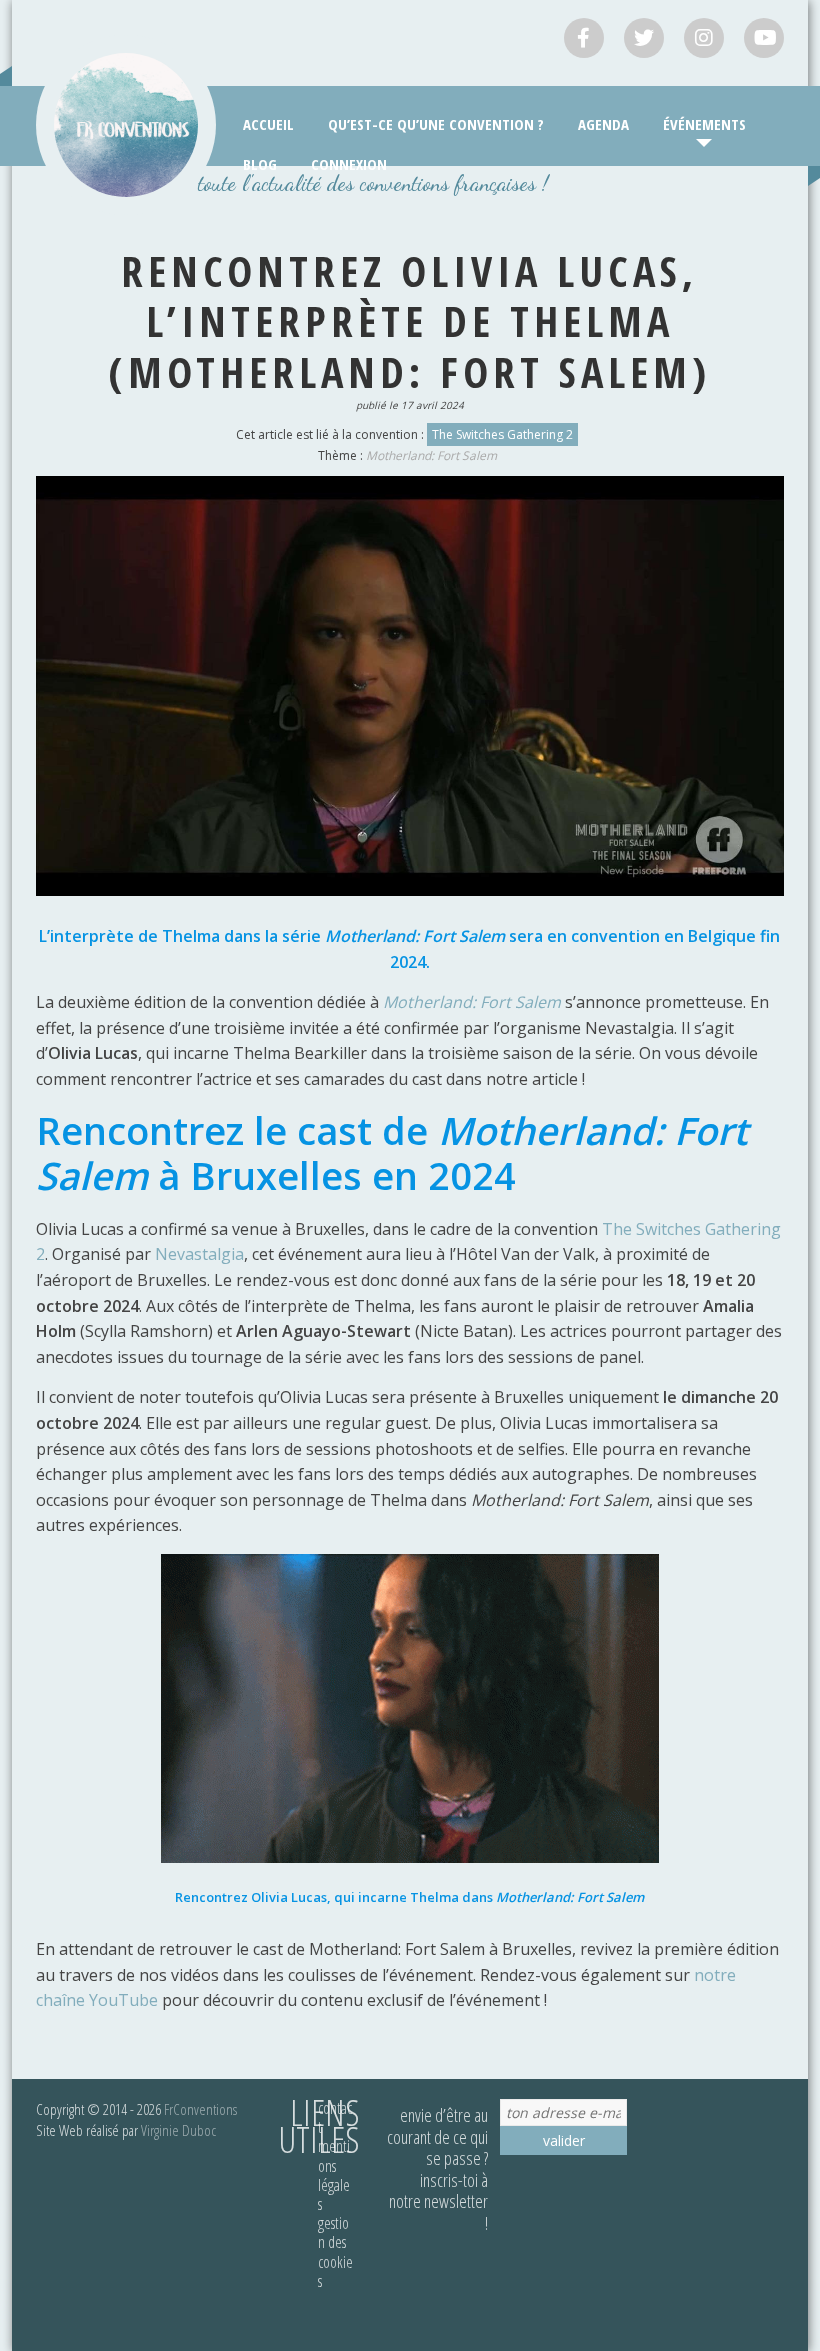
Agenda (603, 124)
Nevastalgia (199, 1254)
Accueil (268, 124)
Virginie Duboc (178, 2130)
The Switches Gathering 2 (502, 434)
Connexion (349, 164)
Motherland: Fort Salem (431, 455)
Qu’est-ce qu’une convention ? (436, 124)
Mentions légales (334, 2175)
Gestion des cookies (335, 2252)
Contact (335, 2117)
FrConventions (200, 2109)
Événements (704, 124)
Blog (260, 164)
